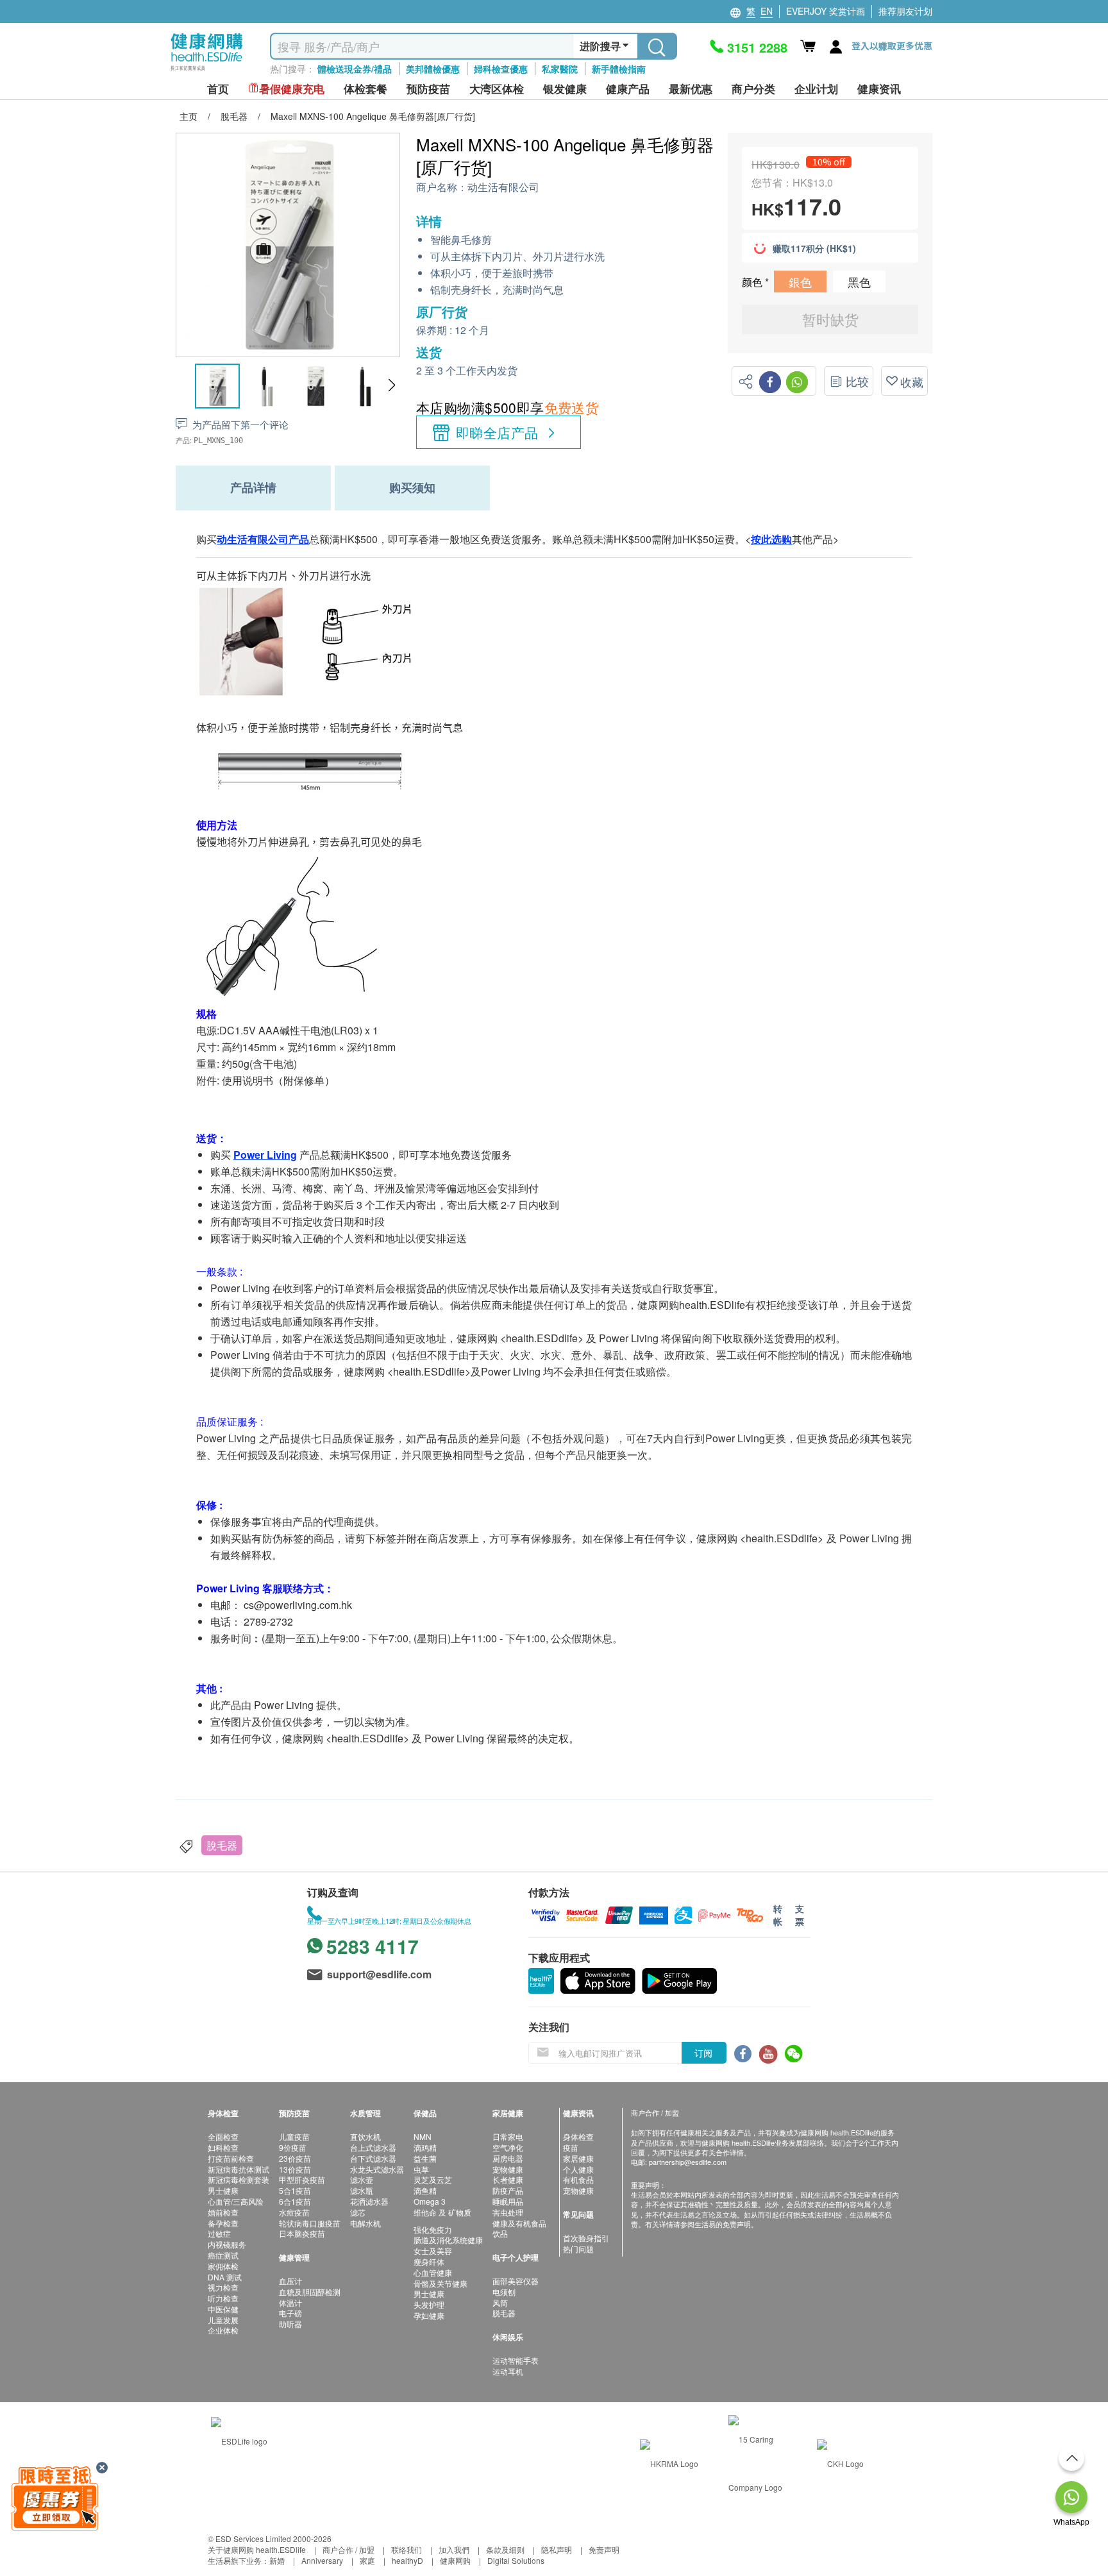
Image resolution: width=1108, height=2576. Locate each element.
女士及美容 (433, 2251)
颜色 (753, 282)
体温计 (290, 2302)
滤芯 (358, 2212)
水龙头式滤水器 (377, 2169)
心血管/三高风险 (236, 2201)
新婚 (277, 2560)
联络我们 (407, 2549)
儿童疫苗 (294, 2136)
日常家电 (508, 2136)
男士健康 (223, 2190)
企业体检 (223, 2330)
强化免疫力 (433, 2229)
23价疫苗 (295, 2158)
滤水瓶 (362, 2190)
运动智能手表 (516, 2360)
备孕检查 (223, 2223)
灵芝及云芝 (433, 2179)
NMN (423, 2136)
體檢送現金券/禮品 (355, 69)
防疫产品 (508, 2190)
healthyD (407, 2560)
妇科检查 (223, 2147)
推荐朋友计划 (905, 11)
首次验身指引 (586, 2238)
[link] (239, 2439)
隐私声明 (557, 2549)
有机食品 (578, 2179)
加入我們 (454, 2549)
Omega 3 (430, 2201)
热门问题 (578, 2249)
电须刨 (504, 2292)
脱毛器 (504, 2313)
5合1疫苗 (295, 2190)
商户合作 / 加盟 (348, 2549)
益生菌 (425, 2158)
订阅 (703, 2053)
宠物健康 (508, 2169)
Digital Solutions (516, 2560)
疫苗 (571, 2147)
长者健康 (508, 2179)
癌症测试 (223, 2255)
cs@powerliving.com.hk (298, 1605)
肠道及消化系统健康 (448, 2240)
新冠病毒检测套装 (239, 2179)
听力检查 (223, 2298)
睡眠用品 (508, 2201)
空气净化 (508, 2147)
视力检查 (223, 2287)
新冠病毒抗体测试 (239, 2169)
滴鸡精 (425, 2147)
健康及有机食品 (519, 2223)
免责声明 (604, 2549)
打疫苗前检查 (231, 2158)
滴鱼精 (425, 2190)
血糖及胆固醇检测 (310, 2292)
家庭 (367, 2560)
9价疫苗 (293, 2147)
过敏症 (219, 2233)
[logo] (207, 71)
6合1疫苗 (295, 2201)
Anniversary (322, 2560)
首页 (218, 89)
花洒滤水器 (369, 2201)
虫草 (421, 2169)
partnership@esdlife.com (688, 2162)
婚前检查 (223, 2212)
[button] (391, 385)
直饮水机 (365, 2136)
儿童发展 (223, 2320)
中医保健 (223, 2309)
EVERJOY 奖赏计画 (826, 11)
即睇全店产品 (497, 432)
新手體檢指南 (619, 69)
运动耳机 (508, 2371)
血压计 (290, 2281)
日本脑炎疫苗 (302, 2233)
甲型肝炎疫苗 (302, 2179)
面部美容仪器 (516, 2281)
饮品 (500, 2233)
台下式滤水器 (373, 2158)
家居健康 (578, 2158)
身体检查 (578, 2136)
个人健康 (578, 2169)
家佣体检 (223, 2266)
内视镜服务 (227, 2244)
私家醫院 (560, 69)
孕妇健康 (429, 2315)
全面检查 (223, 2136)
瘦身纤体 (429, 2261)
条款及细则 (505, 2549)
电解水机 (365, 2223)
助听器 (290, 2324)
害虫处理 (508, 2212)
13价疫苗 (295, 2169)
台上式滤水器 (373, 2147)
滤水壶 (362, 2179)
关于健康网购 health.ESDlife (257, 2549)
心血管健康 (433, 2272)
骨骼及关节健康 (441, 2283)
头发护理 (429, 2304)
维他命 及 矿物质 (442, 2212)
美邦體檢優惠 (433, 69)
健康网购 (455, 2560)
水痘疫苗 (294, 2212)
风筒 (500, 2302)
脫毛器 (222, 1845)
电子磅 (290, 2313)
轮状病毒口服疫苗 (310, 2223)
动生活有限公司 (503, 188)
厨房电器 (508, 2158)
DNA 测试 (225, 2277)
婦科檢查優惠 (501, 69)
